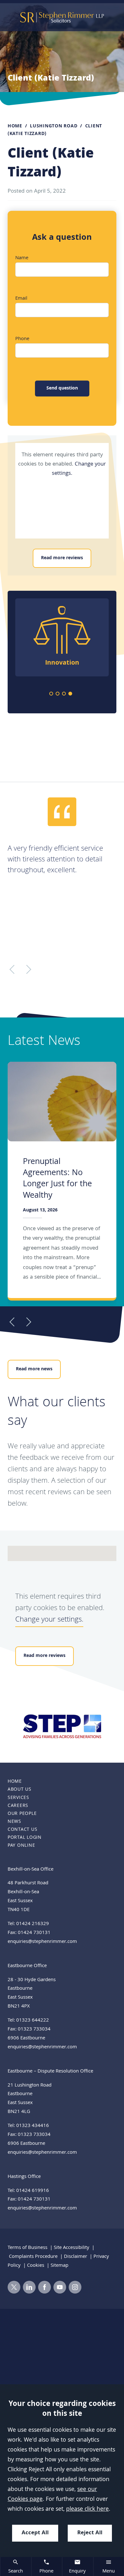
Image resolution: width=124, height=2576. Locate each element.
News (14, 1822)
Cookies (36, 2266)
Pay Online (21, 1846)
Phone (22, 339)
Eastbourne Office (27, 1966)
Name (22, 258)
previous (29, 1727)
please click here (87, 2510)
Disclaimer (76, 2257)
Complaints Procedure (33, 2257)
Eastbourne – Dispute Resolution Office (50, 2072)
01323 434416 (33, 2126)
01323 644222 (33, 2021)
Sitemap (59, 2266)
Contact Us (22, 1830)
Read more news (34, 1369)
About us (20, 1790)
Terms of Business (28, 2248)
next (95, 1727)
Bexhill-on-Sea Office (31, 1870)
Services (18, 1798)
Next (27, 1322)
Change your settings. (49, 1620)
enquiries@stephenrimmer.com (42, 1942)
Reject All (90, 2533)
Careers (18, 1806)
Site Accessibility (72, 2248)
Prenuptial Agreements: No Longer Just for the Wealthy (57, 1179)
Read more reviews (62, 558)
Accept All (35, 2533)
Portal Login (25, 1838)
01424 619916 (33, 2191)
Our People (22, 1814)
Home (15, 126)
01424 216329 (33, 1924)
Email (21, 299)
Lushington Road (54, 126)
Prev (14, 1322)
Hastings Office (24, 2177)
